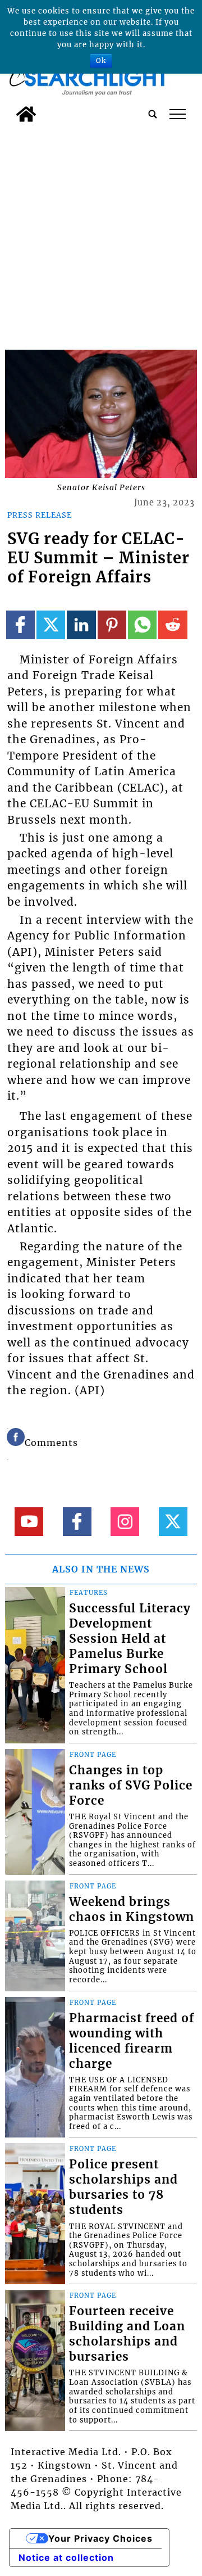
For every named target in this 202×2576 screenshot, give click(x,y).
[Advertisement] (101, 234)
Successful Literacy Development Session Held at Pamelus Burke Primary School (130, 1639)
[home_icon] (26, 114)
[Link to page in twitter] (51, 625)
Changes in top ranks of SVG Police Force (131, 1786)
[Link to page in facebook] (20, 625)
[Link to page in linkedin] (81, 625)
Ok (101, 60)
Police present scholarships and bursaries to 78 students (123, 2187)
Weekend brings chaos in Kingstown (132, 1910)
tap (178, 114)
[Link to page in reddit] (173, 625)
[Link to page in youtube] (29, 1522)
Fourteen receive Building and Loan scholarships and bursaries (127, 2334)
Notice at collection (66, 2557)
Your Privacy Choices (100, 2538)
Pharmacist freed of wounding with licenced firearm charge (132, 2041)
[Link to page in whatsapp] (142, 625)
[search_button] (153, 114)
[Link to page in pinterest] (112, 625)
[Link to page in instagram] (125, 1522)
